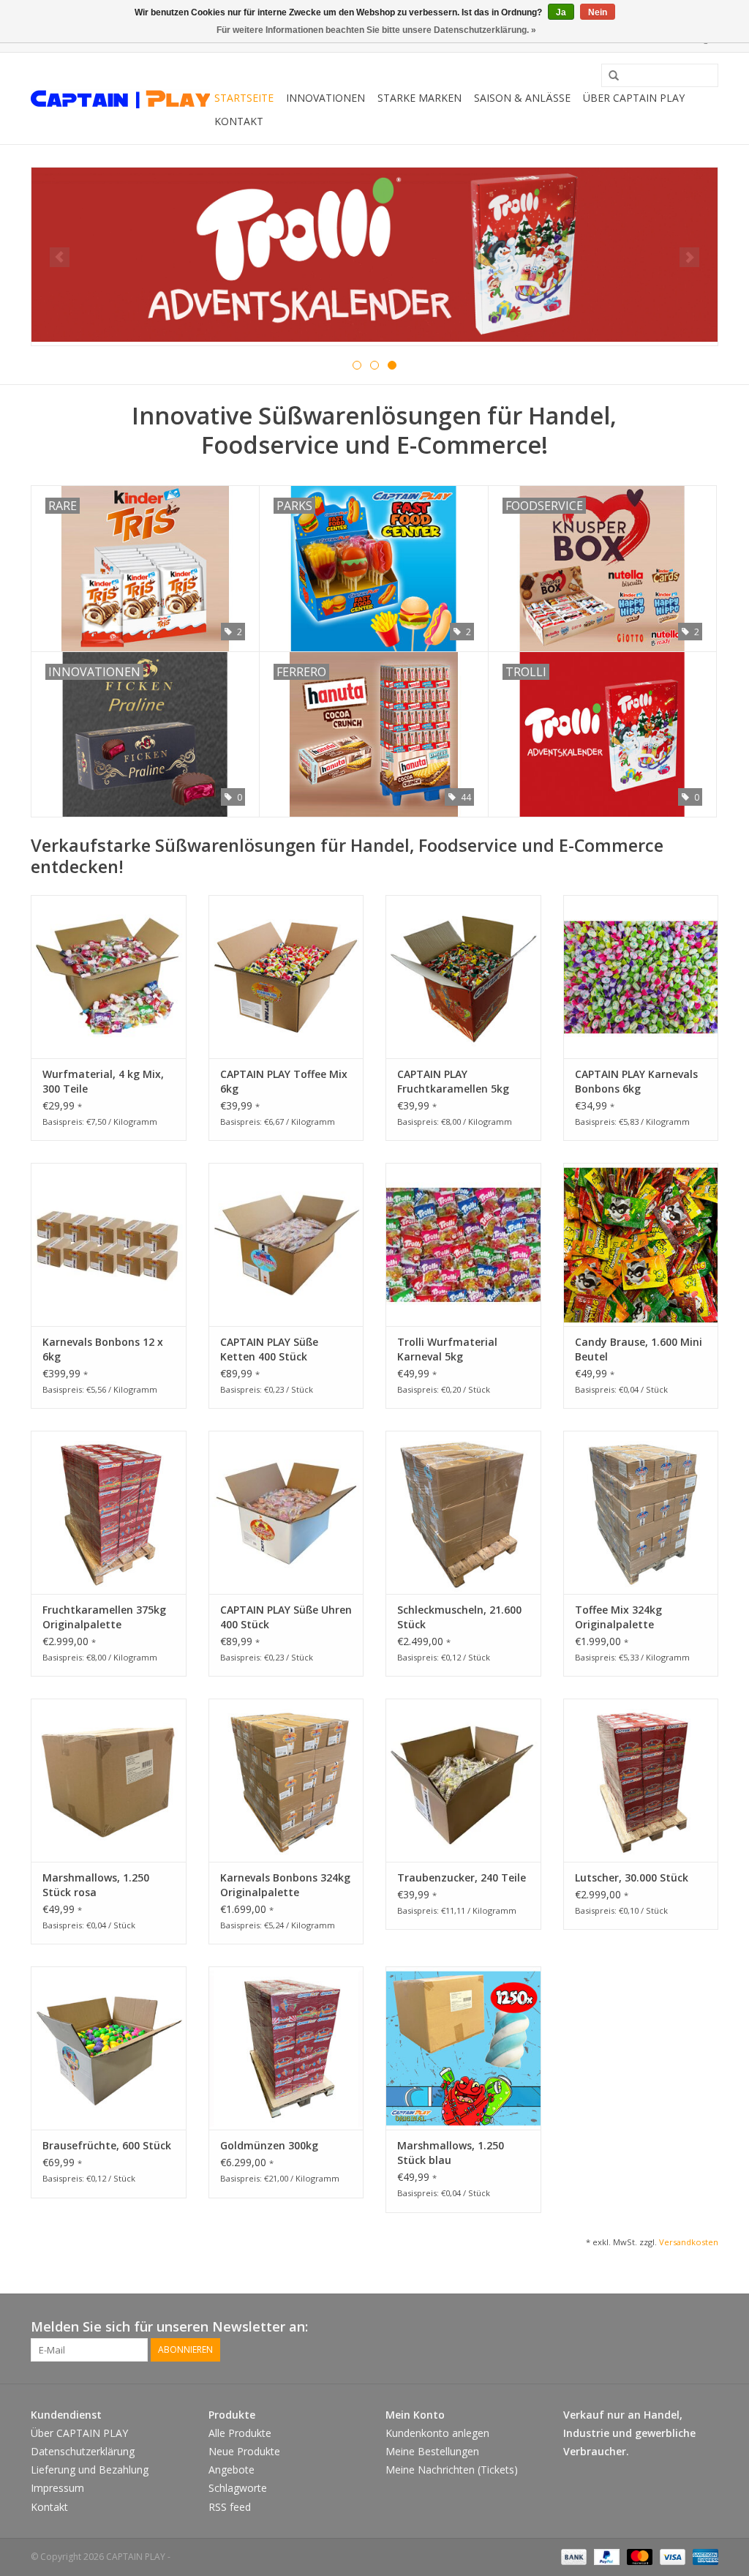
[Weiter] (689, 257)
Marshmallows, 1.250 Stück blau (451, 2153)
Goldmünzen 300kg (269, 2145)
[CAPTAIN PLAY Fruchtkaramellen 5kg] (463, 977)
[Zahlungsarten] (572, 2556)
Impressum (57, 2488)
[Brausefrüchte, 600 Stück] (109, 2048)
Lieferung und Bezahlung (90, 2470)
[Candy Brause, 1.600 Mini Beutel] (641, 1244)
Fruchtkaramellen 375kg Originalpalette (104, 1617)
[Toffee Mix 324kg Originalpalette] (641, 1512)
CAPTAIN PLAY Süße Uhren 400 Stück (286, 1617)
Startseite (244, 98)
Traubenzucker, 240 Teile (462, 1877)
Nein (598, 12)
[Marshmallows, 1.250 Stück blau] (463, 2048)
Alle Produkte (240, 2433)
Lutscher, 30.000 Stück (632, 1877)
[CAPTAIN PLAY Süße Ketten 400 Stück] (286, 1244)
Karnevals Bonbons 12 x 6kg (103, 1349)
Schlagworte (238, 2488)
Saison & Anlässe (522, 98)
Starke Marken (419, 98)
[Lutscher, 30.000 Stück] (641, 1780)
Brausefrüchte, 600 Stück (107, 2145)
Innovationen (325, 98)
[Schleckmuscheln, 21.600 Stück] (463, 1512)
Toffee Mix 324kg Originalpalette (618, 1617)
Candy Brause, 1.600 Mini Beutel (639, 1349)
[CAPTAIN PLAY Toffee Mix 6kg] (286, 977)
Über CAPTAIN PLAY (634, 98)
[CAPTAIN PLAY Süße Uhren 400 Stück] (286, 1512)
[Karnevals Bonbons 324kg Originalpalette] (286, 1780)
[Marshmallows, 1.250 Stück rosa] (109, 1780)
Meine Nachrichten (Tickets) (452, 2470)
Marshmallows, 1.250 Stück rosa (96, 1885)
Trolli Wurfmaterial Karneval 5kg (447, 1349)
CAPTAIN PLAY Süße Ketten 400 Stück (269, 1349)
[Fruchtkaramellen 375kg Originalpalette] (109, 1512)
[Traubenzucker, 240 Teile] (463, 1780)
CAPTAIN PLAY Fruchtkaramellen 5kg (453, 1081)
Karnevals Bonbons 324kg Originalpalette (285, 1885)
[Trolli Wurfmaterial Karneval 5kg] (463, 1244)
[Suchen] (609, 76)
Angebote (232, 2470)
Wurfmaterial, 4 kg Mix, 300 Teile (103, 1081)
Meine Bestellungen (432, 2451)
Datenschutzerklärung (83, 2451)
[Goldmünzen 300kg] (286, 2048)
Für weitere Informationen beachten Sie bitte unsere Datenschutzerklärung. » (376, 30)
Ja (561, 12)
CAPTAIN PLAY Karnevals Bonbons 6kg (636, 1081)
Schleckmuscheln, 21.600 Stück (459, 1617)
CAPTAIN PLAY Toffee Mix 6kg (284, 1081)
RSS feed (230, 2507)
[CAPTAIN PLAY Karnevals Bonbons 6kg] (641, 977)
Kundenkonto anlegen (437, 2433)
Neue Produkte (244, 2451)
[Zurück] (60, 257)
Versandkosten (689, 2242)
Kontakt (239, 121)
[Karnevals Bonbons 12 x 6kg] (109, 1244)
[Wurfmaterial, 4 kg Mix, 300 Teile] (109, 977)
